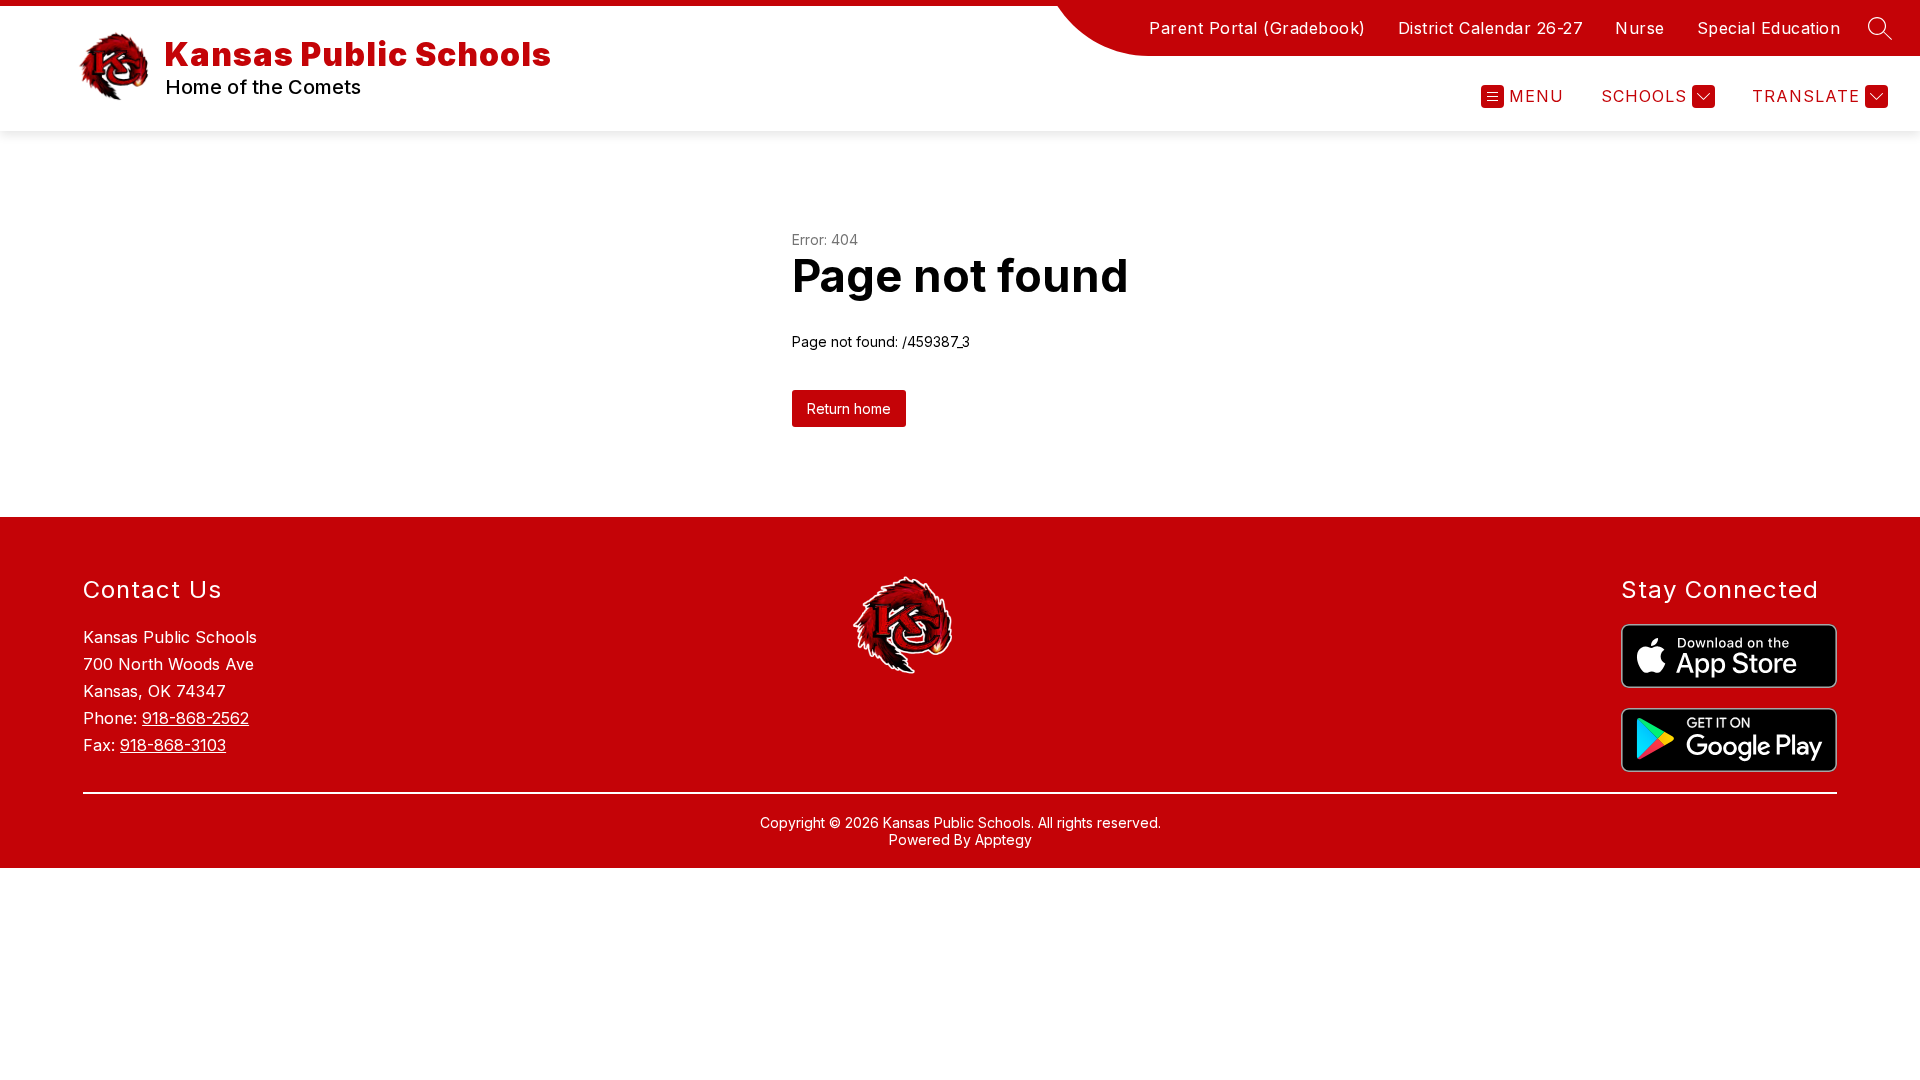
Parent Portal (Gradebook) (1257, 28)
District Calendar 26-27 (1491, 28)
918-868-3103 (173, 745)
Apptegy (1003, 839)
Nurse (1640, 28)
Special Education (1769, 28)
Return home (849, 408)
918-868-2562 (195, 718)
